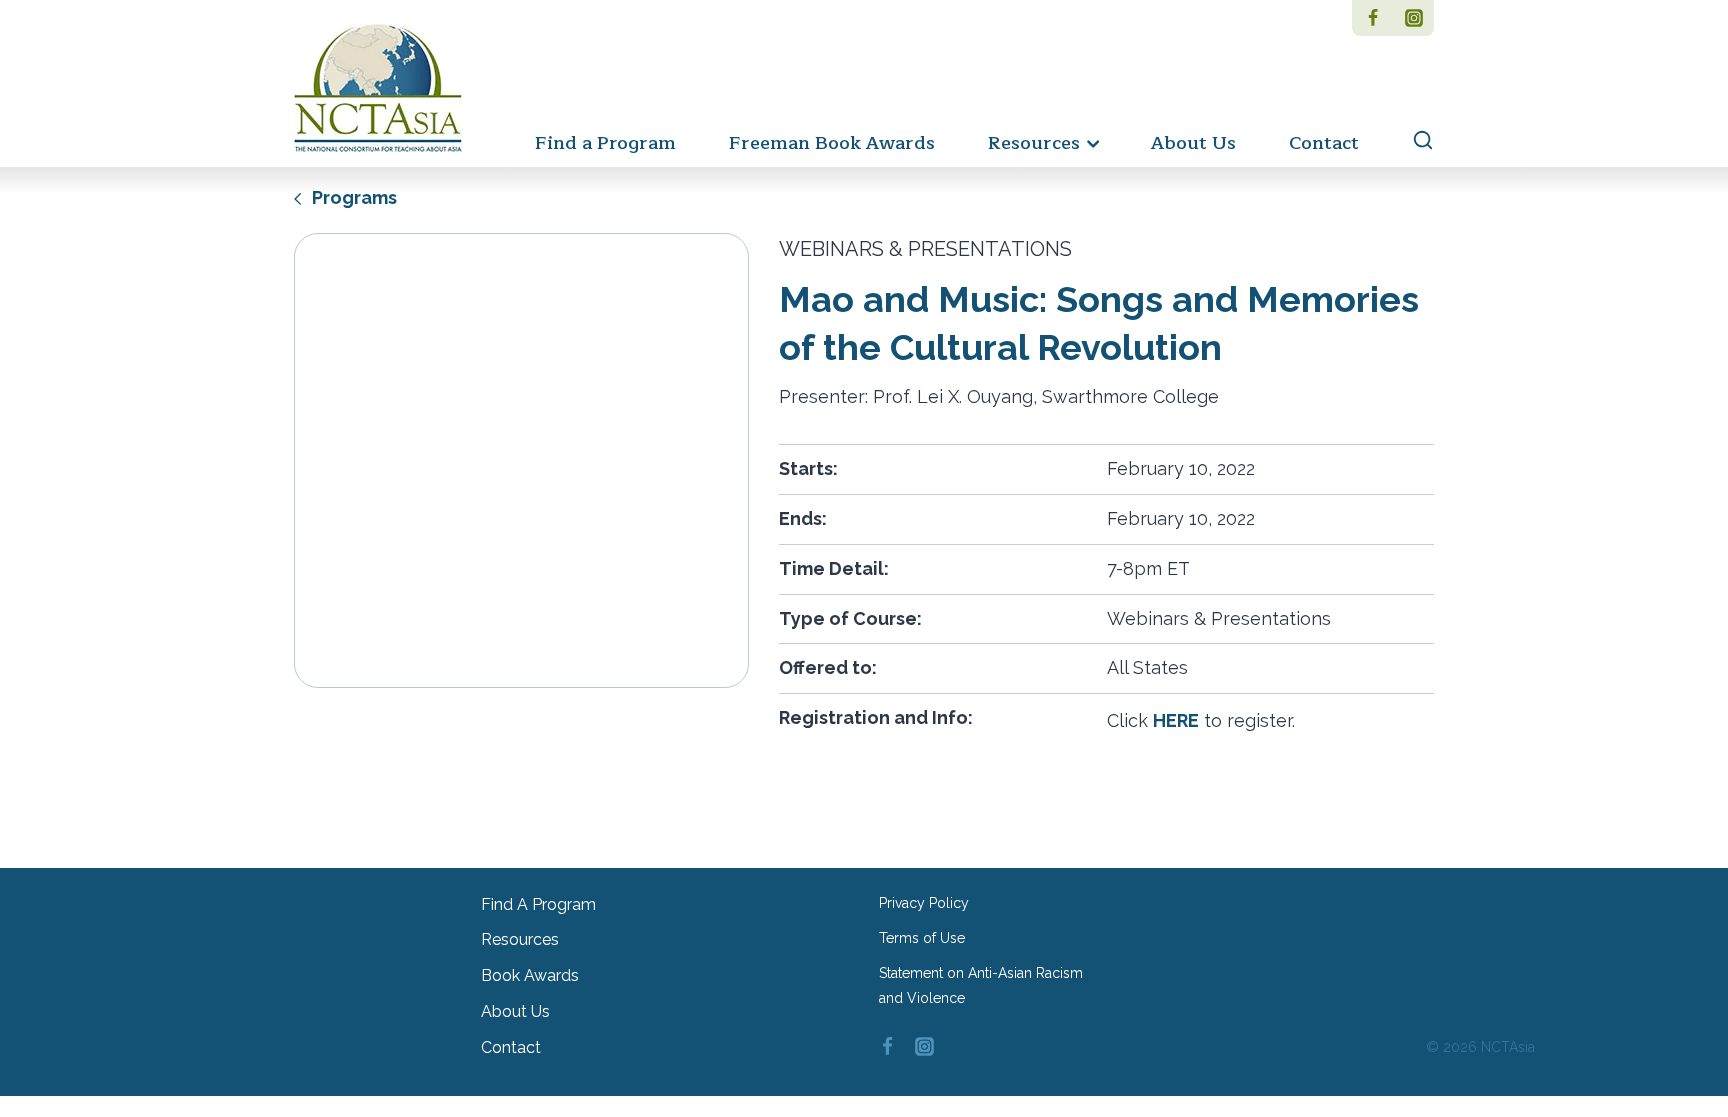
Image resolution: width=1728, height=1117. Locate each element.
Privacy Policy (924, 903)
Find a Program (605, 143)
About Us (1193, 143)
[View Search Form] (1413, 141)
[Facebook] (1372, 18)
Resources (520, 939)
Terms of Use (922, 938)
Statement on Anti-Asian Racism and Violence (981, 985)
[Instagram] (1413, 18)
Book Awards (530, 975)
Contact (1324, 143)
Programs (352, 197)
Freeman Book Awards (832, 143)
